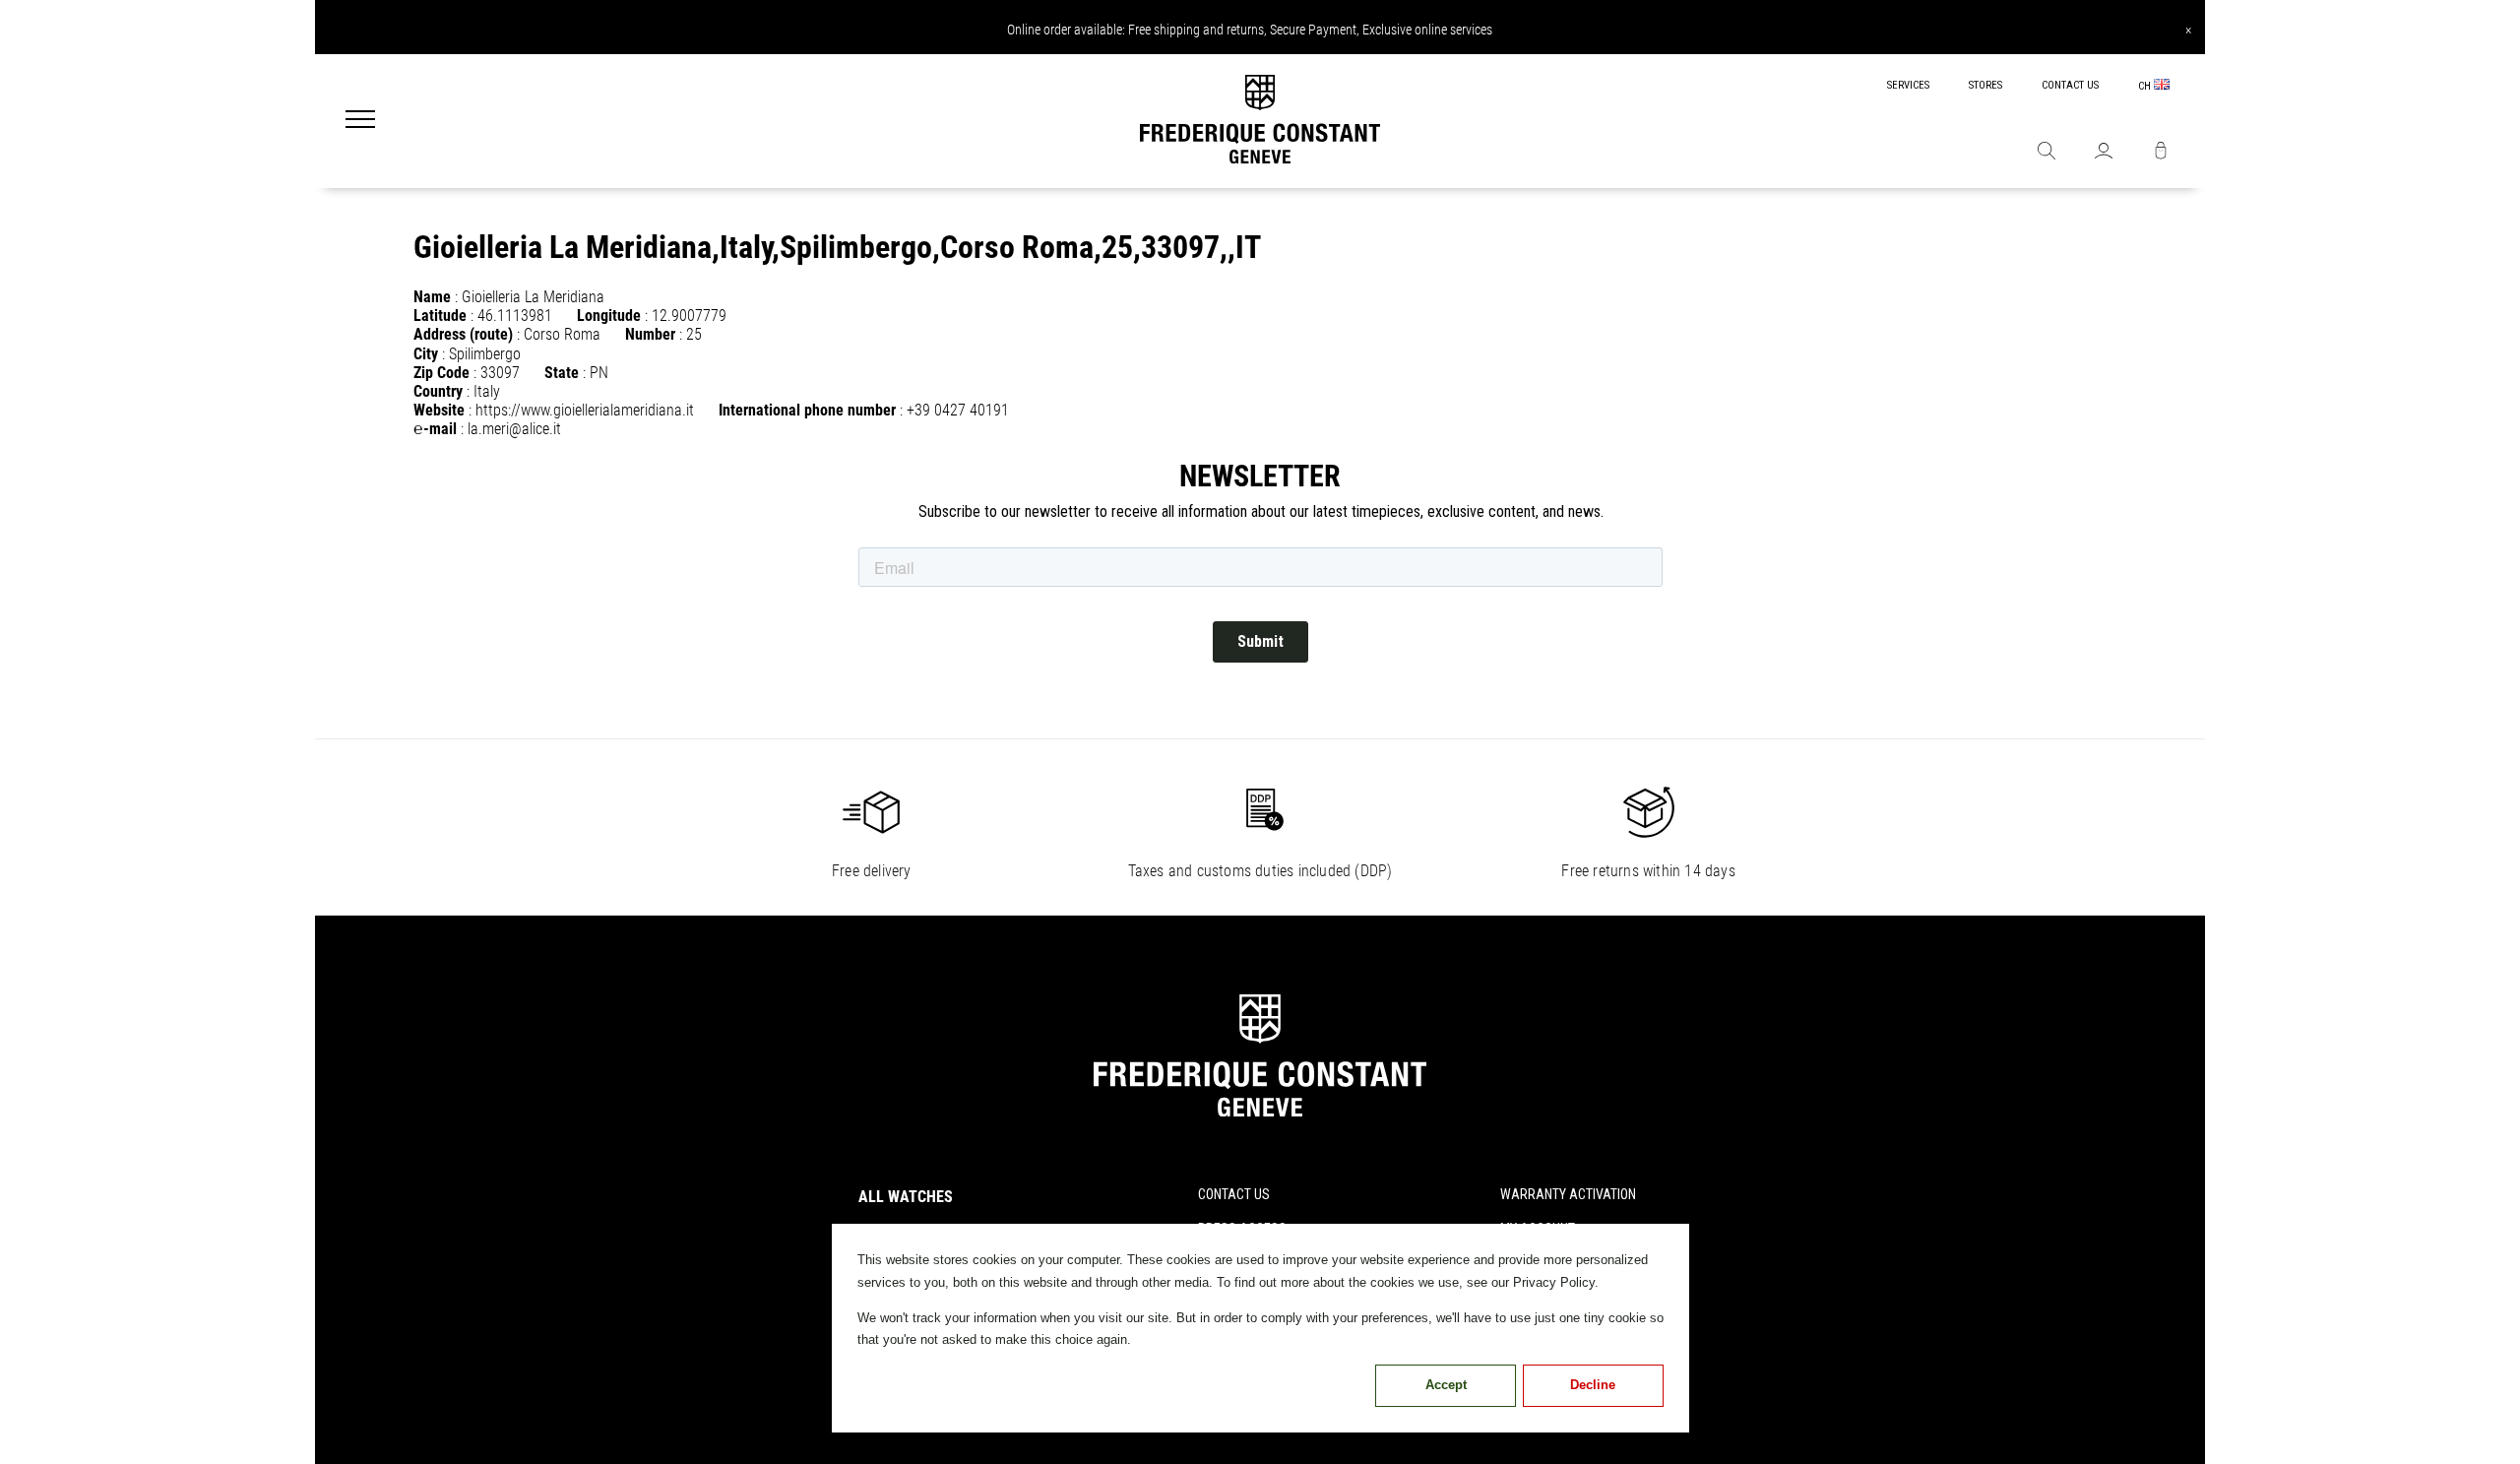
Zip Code (441, 373)
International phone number (807, 410)
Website (439, 410)
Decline (1593, 1385)
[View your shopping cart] (2161, 153)
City (426, 354)
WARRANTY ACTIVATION (1568, 1194)
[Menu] (360, 121)
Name (432, 297)
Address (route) (463, 334)
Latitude (440, 316)
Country (438, 391)
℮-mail (435, 429)
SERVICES (1908, 85)
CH (2146, 86)
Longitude (609, 316)
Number (650, 334)
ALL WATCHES (906, 1197)
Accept (1446, 1385)
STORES (1985, 85)
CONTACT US (2070, 85)
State (562, 373)
